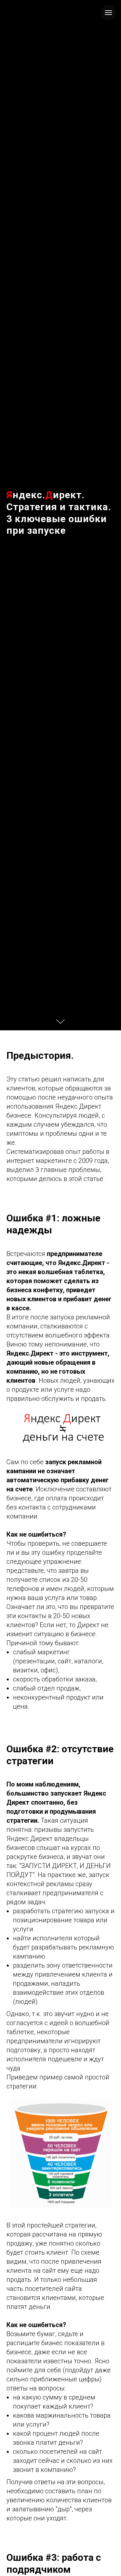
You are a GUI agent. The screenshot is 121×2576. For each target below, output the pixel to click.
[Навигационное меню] (108, 13)
